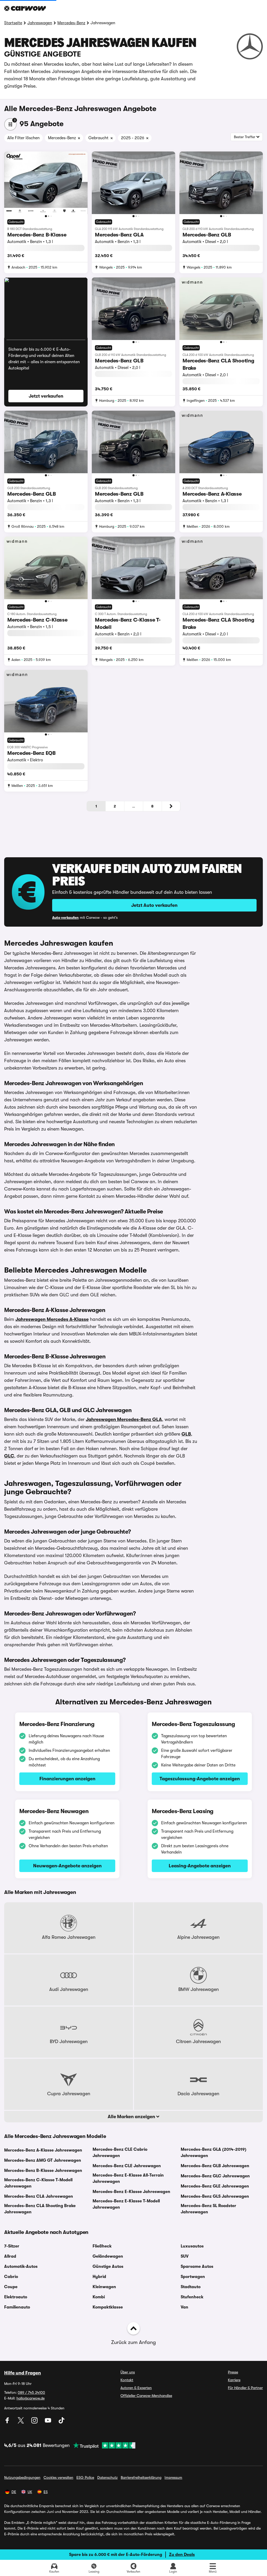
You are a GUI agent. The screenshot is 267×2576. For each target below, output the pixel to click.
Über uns (128, 2372)
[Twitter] (21, 2422)
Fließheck (102, 2246)
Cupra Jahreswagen (69, 2094)
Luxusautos (192, 2246)
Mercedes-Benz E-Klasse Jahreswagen (131, 2192)
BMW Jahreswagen (199, 1989)
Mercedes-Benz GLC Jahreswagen (215, 2176)
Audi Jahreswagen (69, 1989)
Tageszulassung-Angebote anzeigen (200, 1779)
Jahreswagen (40, 23)
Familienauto (17, 2307)
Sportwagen (193, 2277)
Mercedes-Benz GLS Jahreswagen (215, 2196)
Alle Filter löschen (23, 138)
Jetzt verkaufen (46, 396)
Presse (233, 2372)
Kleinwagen (104, 2287)
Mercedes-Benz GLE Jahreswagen (215, 2186)
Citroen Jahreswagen (198, 2042)
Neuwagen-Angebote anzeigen (67, 1866)
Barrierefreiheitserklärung (141, 2477)
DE (14, 2492)
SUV (185, 2256)
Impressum (173, 2477)
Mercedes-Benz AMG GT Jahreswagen (43, 2160)
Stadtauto (191, 2287)
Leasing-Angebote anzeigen (200, 1866)
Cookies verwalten (58, 2477)
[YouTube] (48, 2422)
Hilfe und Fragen (23, 2373)
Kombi (99, 2297)
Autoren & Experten (136, 2388)
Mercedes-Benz (71, 23)
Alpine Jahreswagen (198, 1937)
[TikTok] (62, 2422)
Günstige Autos (108, 2267)
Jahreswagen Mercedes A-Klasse (52, 1319)
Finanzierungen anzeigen (67, 1779)
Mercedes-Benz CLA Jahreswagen (39, 2196)
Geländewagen (108, 2256)
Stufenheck (192, 2297)
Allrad (10, 2256)
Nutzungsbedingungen (22, 2477)
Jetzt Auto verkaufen (154, 905)
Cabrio (11, 2277)
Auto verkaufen (65, 918)
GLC (9, 1456)
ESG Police (85, 2477)
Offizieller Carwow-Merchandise (146, 2396)
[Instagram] (35, 2422)
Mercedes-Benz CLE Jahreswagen (127, 2166)
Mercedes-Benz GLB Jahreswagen (215, 2166)
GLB (186, 1434)
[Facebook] (8, 2422)
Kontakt (127, 2380)
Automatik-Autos (21, 2267)
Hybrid (99, 2277)
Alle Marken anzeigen (132, 2117)
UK (30, 2492)
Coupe (11, 2287)
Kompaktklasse (108, 2307)
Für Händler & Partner (245, 2388)
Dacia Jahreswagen (198, 2094)
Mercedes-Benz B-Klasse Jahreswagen (43, 2171)
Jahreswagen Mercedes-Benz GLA (124, 1419)
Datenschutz (107, 2477)
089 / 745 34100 (31, 2392)
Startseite (13, 23)
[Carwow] (25, 8)
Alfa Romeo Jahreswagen (69, 1937)
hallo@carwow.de (31, 2398)
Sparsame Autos (197, 2267)
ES (46, 2492)
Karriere (234, 2380)
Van (184, 2307)
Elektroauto (16, 2297)
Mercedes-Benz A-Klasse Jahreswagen (43, 2150)
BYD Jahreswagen (69, 2042)
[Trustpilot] (102, 2445)
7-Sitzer (12, 2246)
